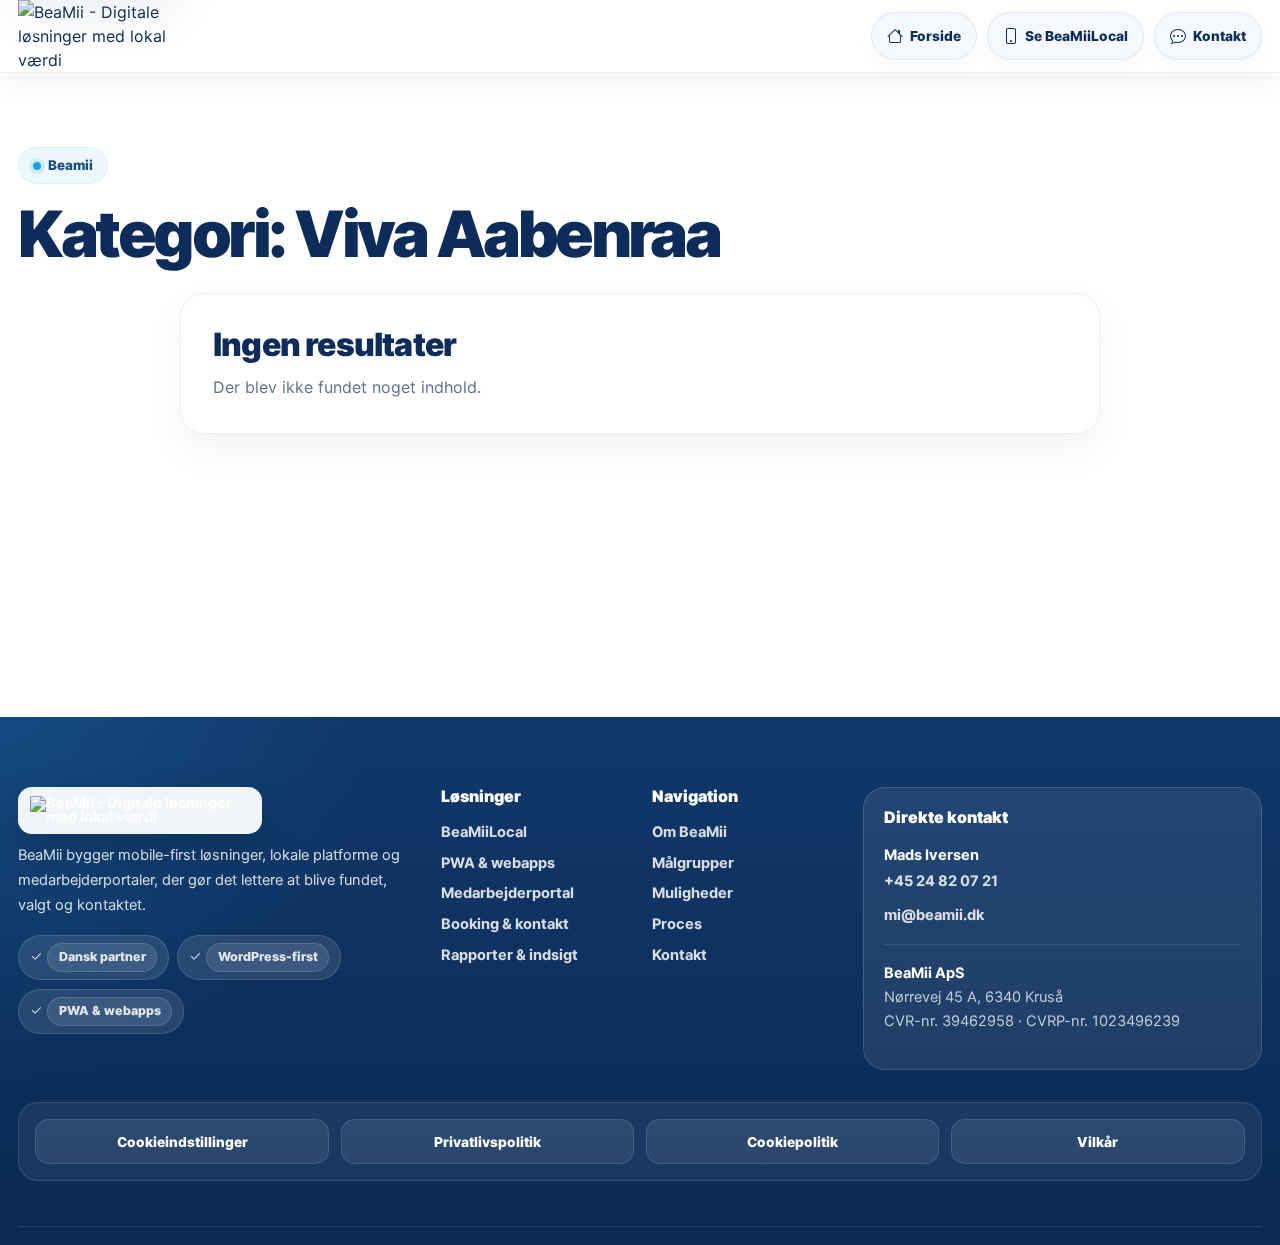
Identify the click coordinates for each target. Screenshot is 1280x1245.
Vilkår (1097, 1142)
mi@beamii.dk (934, 915)
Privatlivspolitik (487, 1142)
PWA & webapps (498, 863)
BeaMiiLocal (484, 832)
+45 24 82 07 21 (941, 881)
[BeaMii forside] (217, 810)
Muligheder (692, 893)
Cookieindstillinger (182, 1142)
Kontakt (679, 955)
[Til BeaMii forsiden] (109, 36)
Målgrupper (693, 863)
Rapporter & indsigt (509, 955)
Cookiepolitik (792, 1142)
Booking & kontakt (505, 924)
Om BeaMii (689, 832)
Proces (677, 924)
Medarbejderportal (507, 893)
